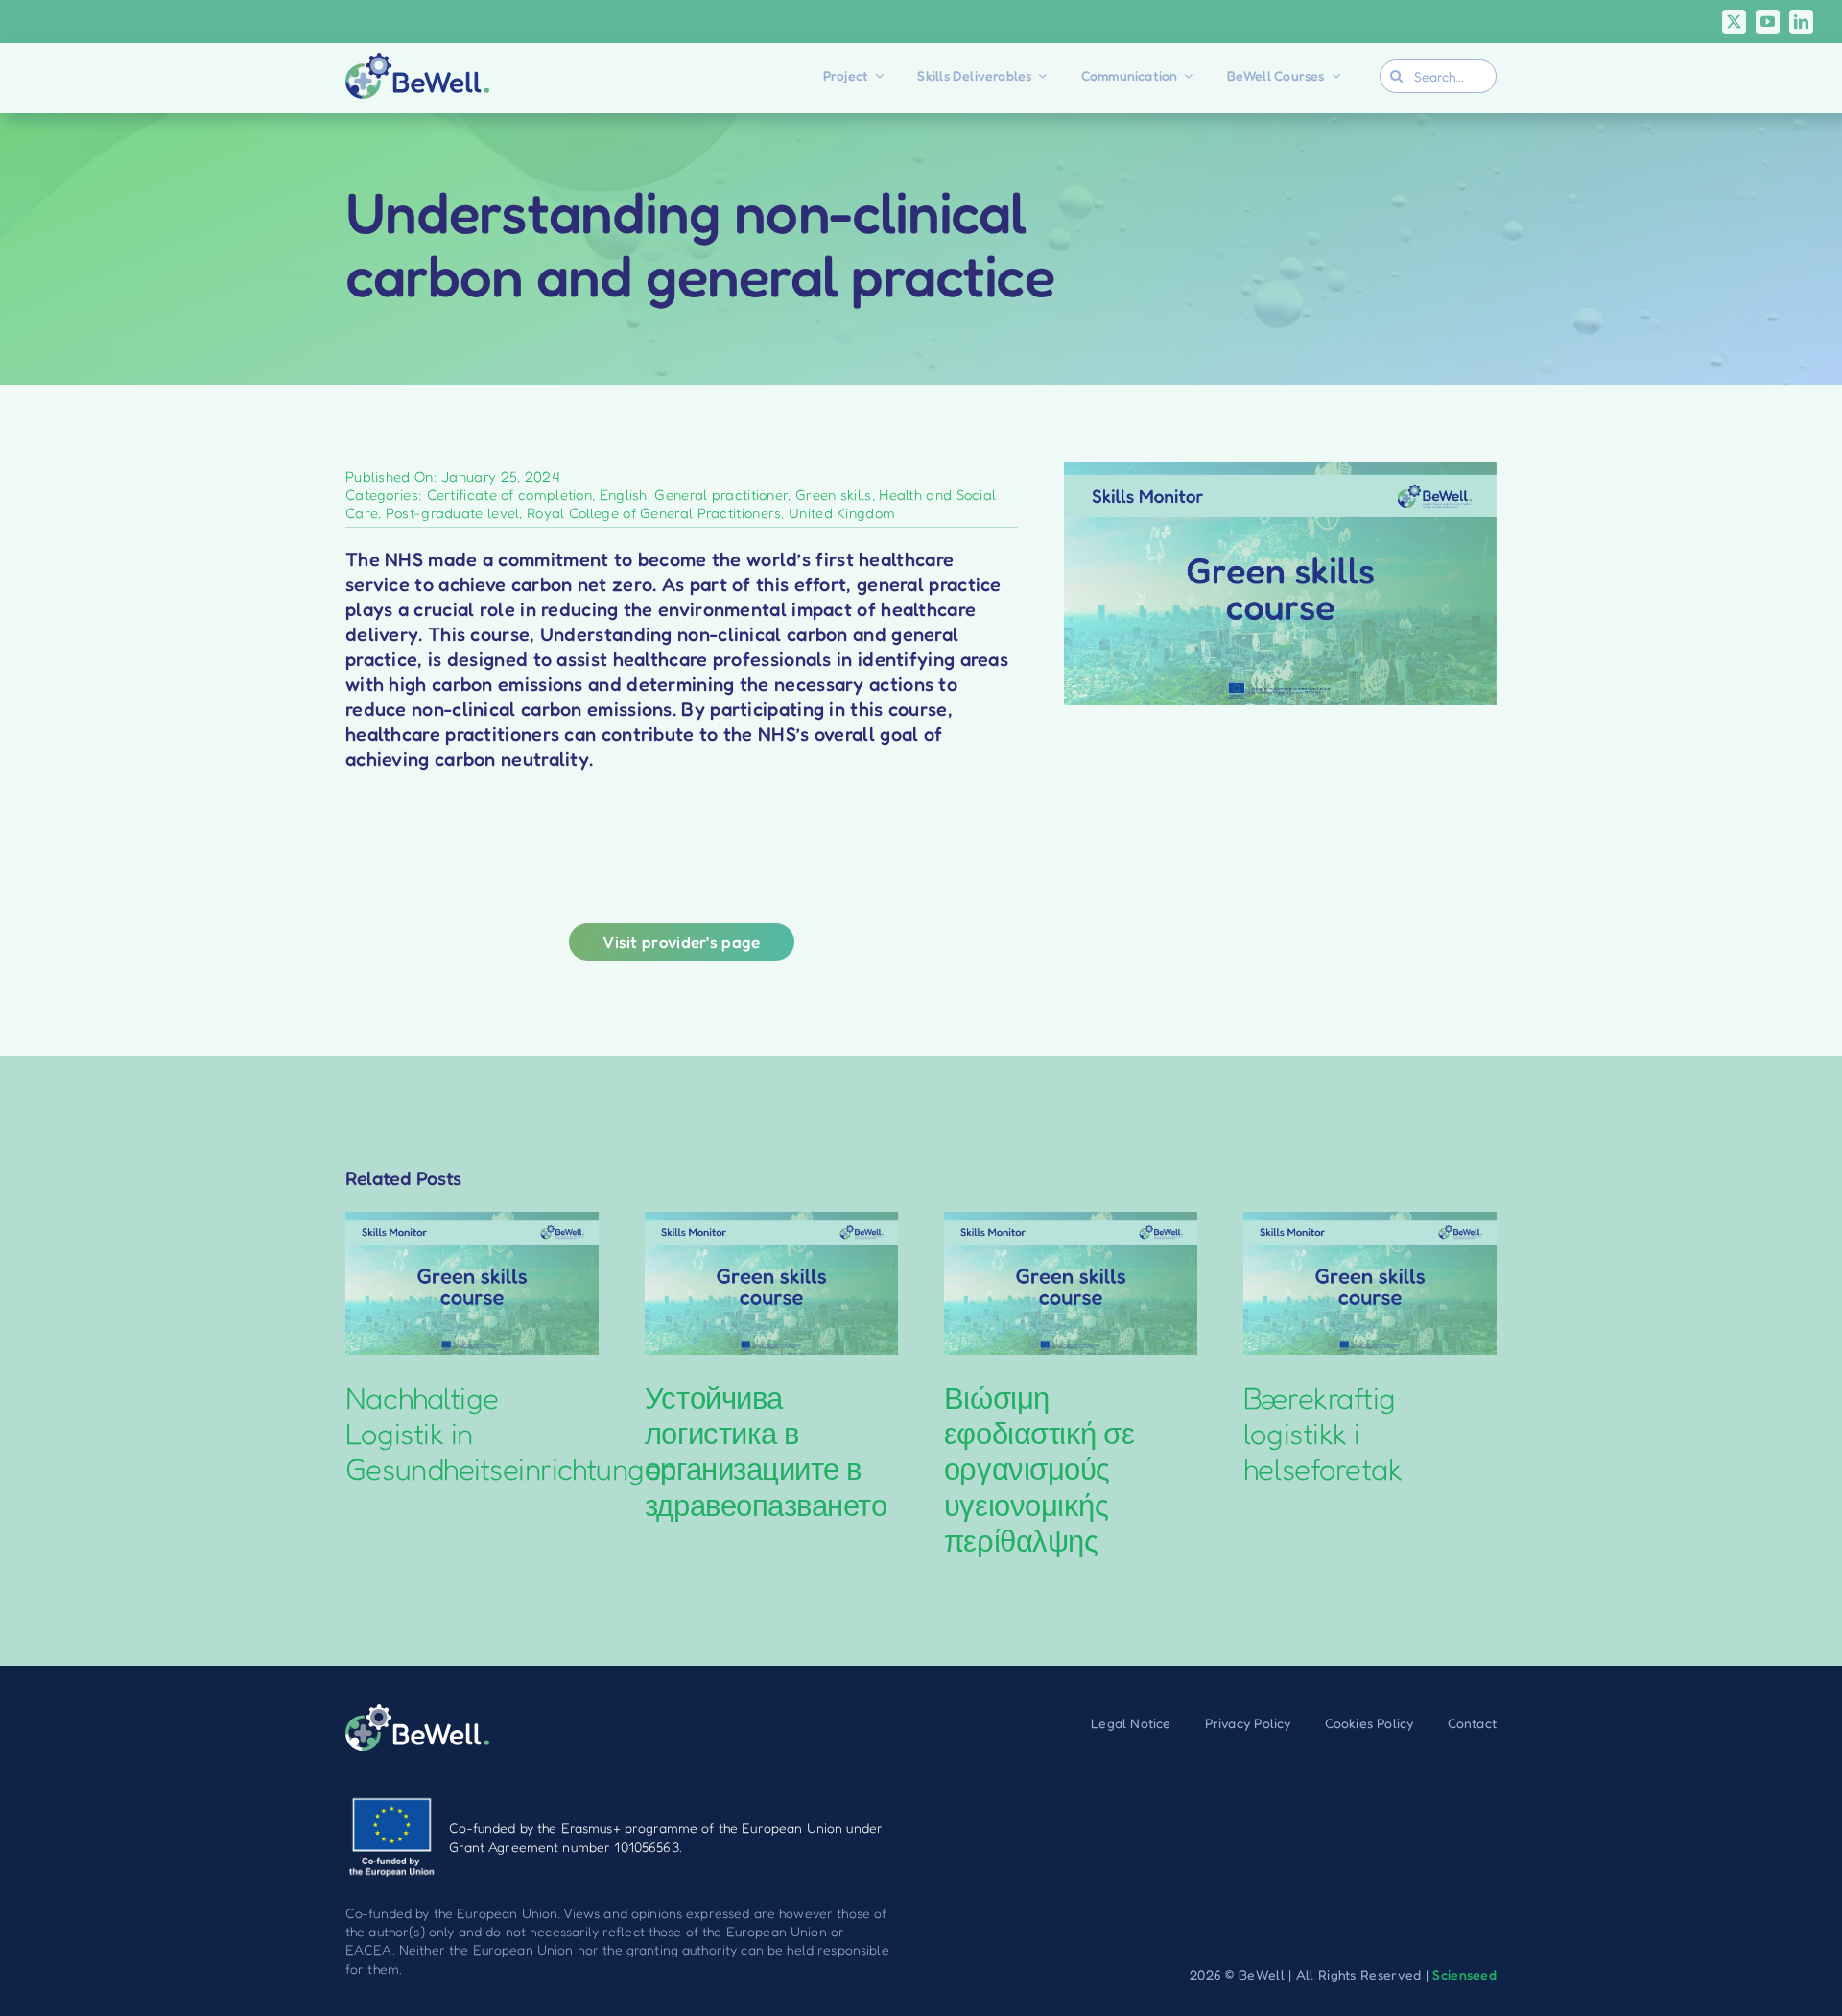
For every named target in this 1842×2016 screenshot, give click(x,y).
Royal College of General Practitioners (654, 513)
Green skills (834, 495)
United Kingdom (842, 513)
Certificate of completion (510, 495)
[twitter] (1734, 22)
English (624, 495)
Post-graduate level (453, 513)
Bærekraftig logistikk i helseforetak (1322, 1433)
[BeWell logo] (417, 62)
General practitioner (721, 495)
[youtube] (1768, 22)
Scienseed (1464, 1974)
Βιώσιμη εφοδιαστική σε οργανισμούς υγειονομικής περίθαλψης (1039, 1469)
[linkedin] (1801, 22)
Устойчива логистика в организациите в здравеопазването (766, 1451)
